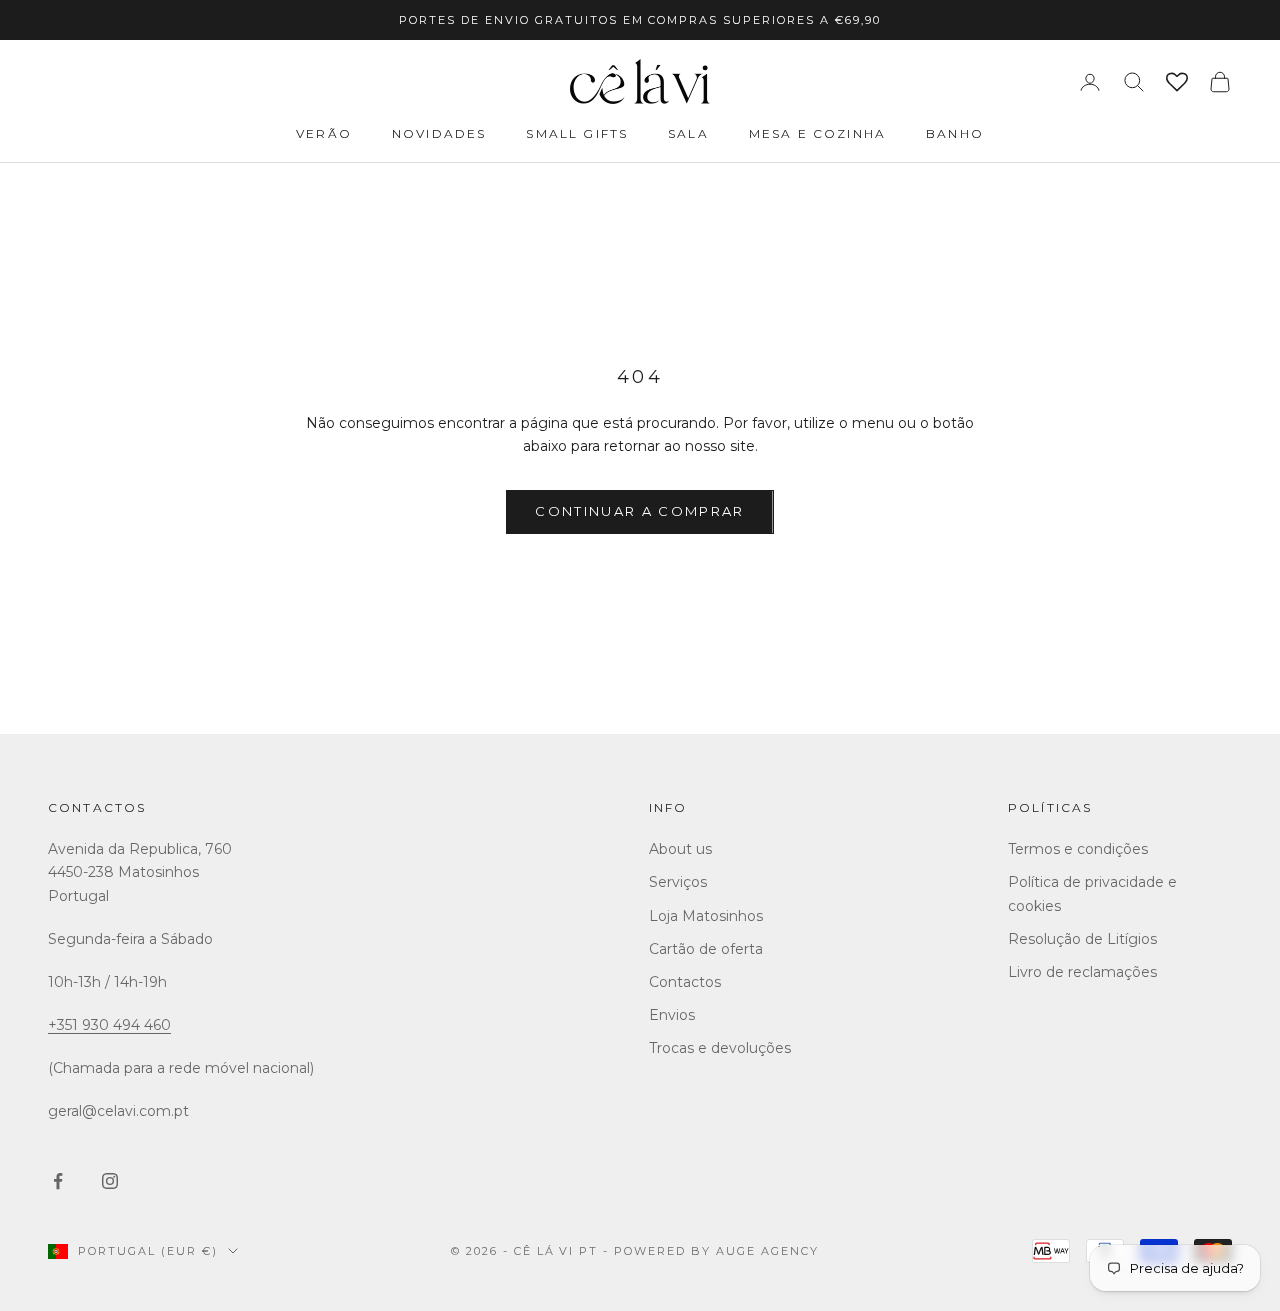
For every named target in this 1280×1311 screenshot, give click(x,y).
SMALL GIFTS (577, 133)
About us (680, 849)
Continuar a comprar (639, 511)
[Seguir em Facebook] (58, 1181)
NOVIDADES (439, 133)
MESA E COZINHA (817, 133)
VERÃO (324, 133)
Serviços (678, 882)
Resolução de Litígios (1082, 939)
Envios (672, 1015)
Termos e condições (1078, 849)
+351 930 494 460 (109, 1025)
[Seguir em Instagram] (110, 1181)
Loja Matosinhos (706, 916)
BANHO (955, 133)
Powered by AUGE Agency (716, 1251)
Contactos (97, 807)
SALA (688, 133)
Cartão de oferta (706, 949)
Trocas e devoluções (720, 1048)
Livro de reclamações (1082, 972)
